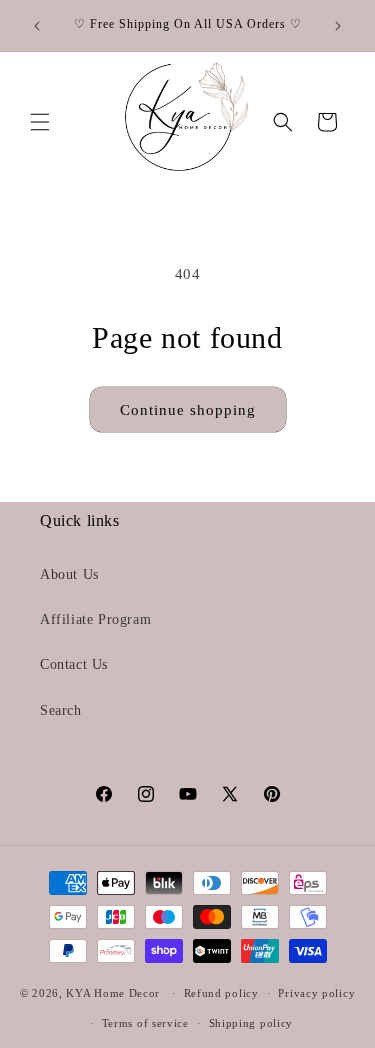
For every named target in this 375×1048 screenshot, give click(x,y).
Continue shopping (188, 410)
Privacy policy (316, 993)
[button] (40, 122)
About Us (69, 574)
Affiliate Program (95, 619)
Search (61, 710)
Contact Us (74, 664)
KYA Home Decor (113, 993)
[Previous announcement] (37, 26)
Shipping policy (251, 1023)
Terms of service (145, 1023)
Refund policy (221, 993)
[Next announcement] (338, 26)
